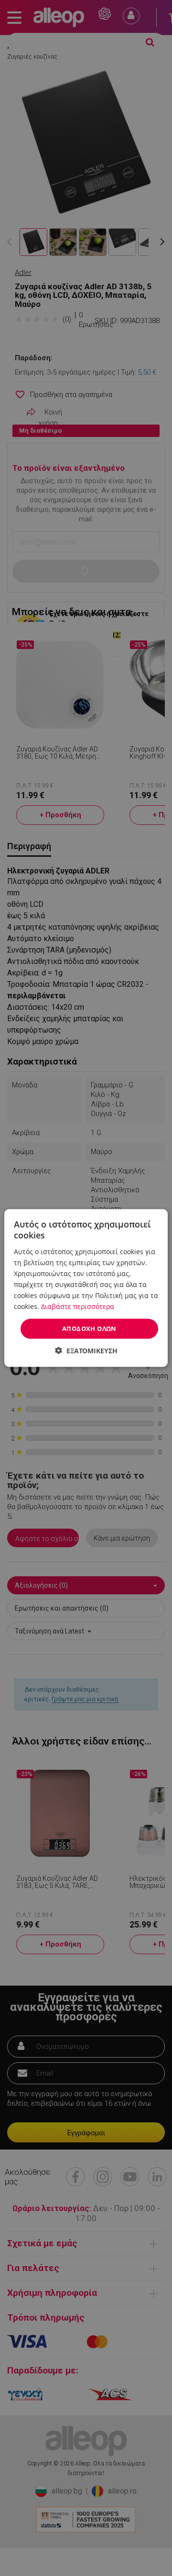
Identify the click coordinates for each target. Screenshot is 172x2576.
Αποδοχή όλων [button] (89, 1329)
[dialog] (86, 1288)
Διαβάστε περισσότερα (78, 1306)
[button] (86, 1350)
